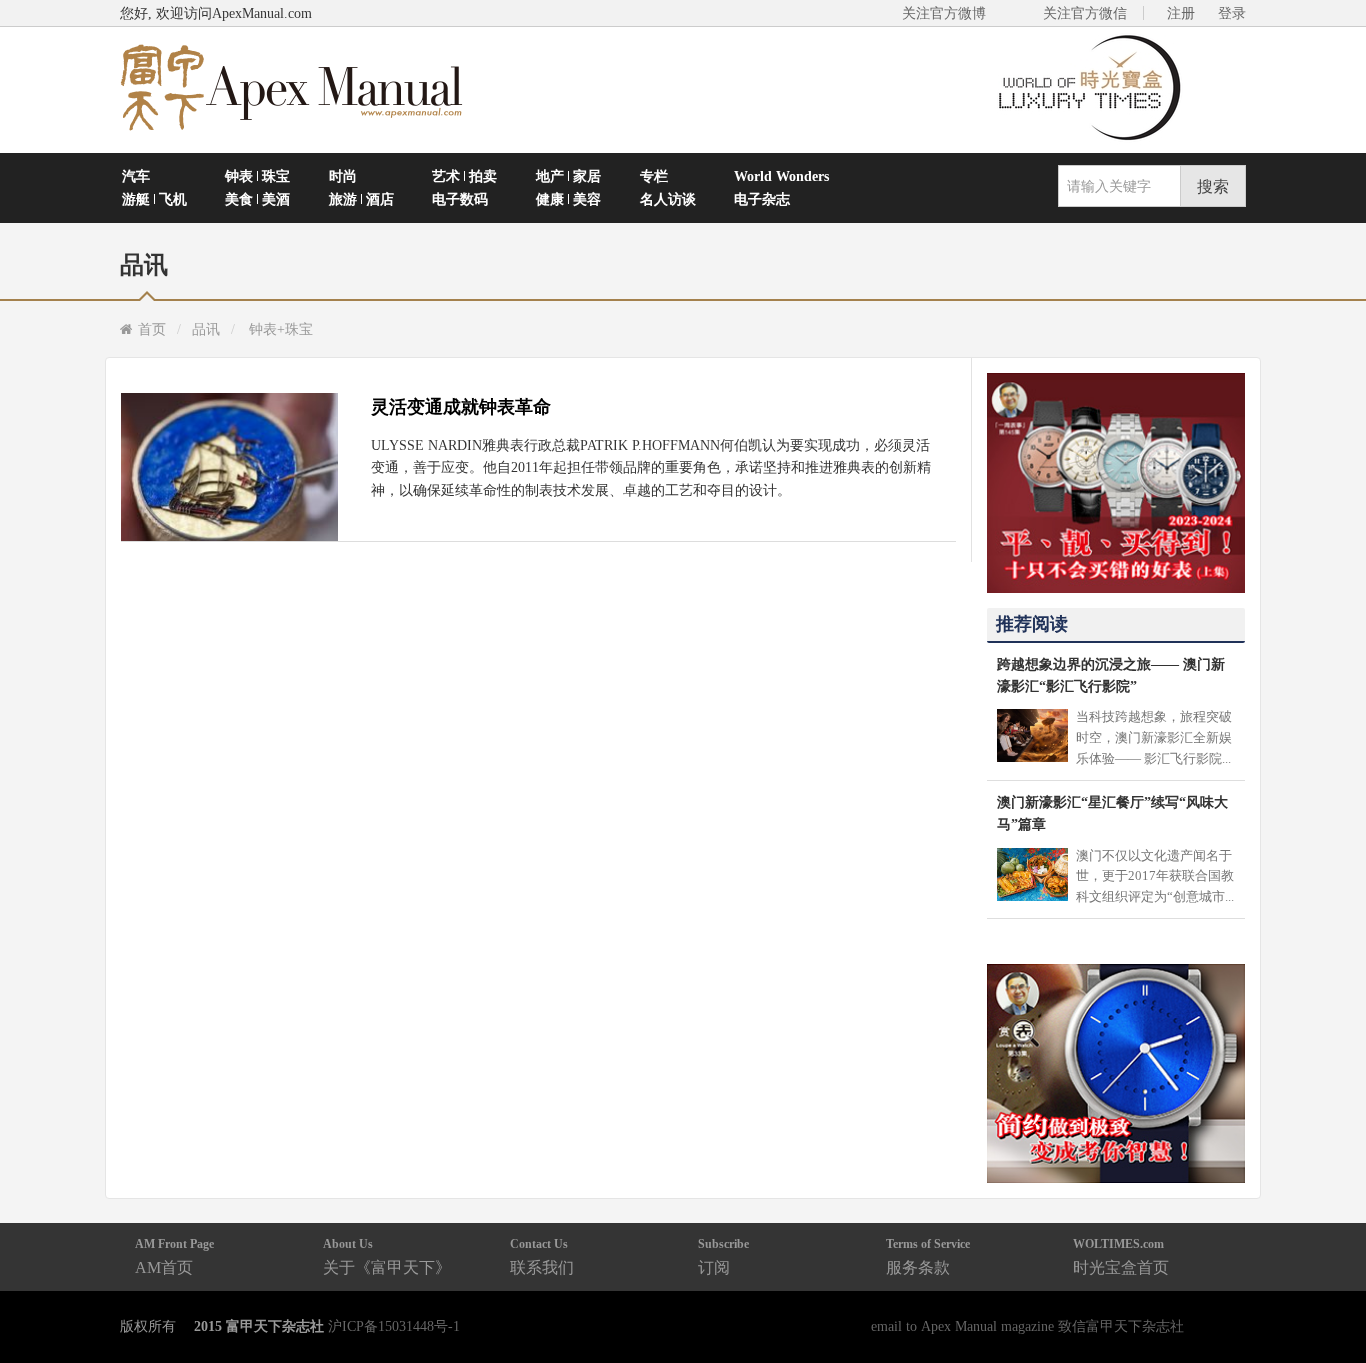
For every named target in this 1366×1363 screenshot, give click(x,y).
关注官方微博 (944, 13)
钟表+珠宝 (281, 329)
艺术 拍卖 (464, 176)
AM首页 (174, 1256)
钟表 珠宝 (257, 176)
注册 (1181, 13)
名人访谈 (668, 199)
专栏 (654, 176)
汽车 (136, 176)
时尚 (343, 176)
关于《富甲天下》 (387, 1256)
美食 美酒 (257, 199)
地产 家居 (568, 176)
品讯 (206, 329)
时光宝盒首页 (1121, 1256)
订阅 (723, 1256)
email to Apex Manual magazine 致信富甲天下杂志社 (1027, 1326)
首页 (152, 329)
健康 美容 (568, 199)
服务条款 (928, 1256)
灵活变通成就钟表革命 (461, 407)
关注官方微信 (1085, 13)
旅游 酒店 (361, 199)
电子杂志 (762, 199)
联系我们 (542, 1256)
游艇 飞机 (154, 199)
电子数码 (460, 199)
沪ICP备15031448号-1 (394, 1326)
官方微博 (1327, 1300)
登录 (1232, 13)
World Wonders (781, 176)
